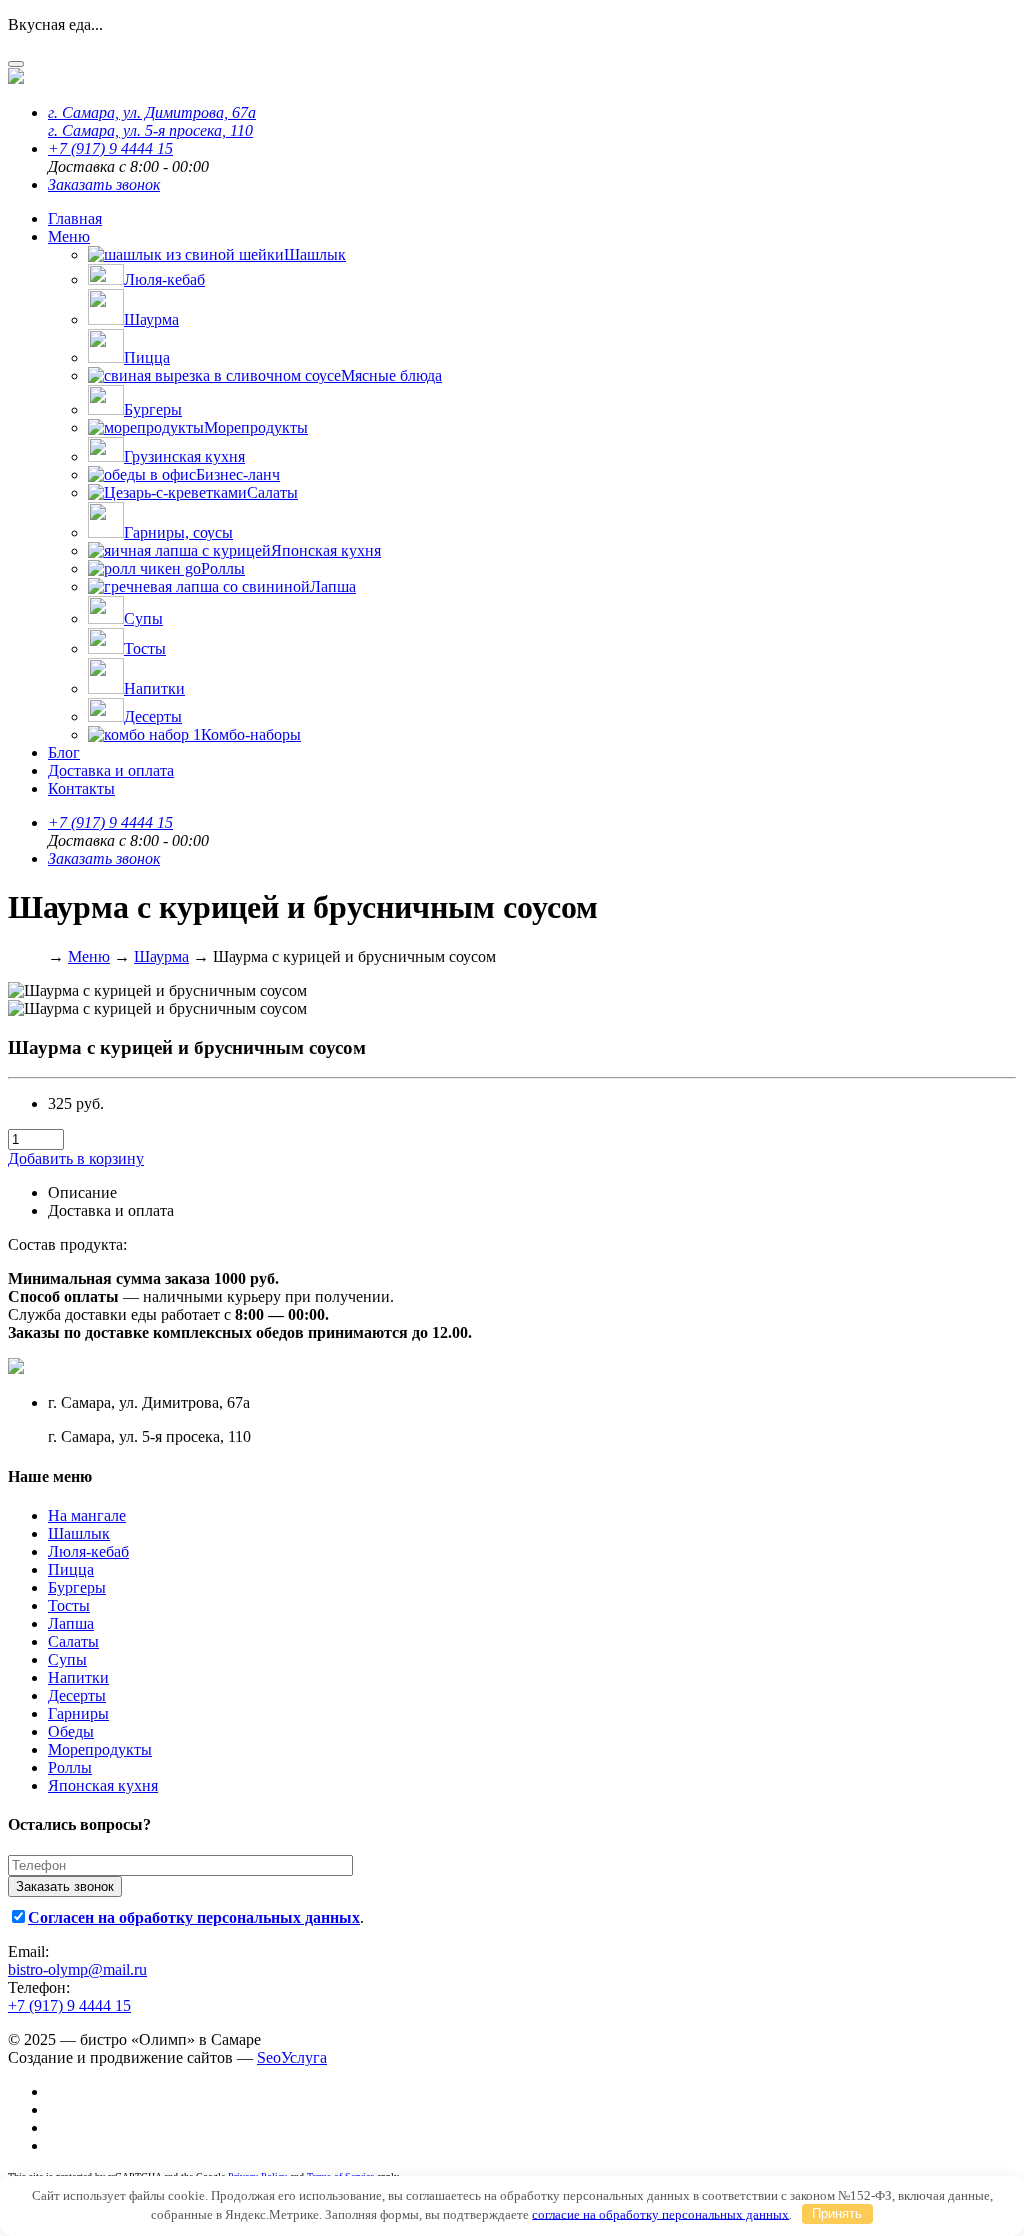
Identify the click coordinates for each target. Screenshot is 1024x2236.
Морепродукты (100, 1749)
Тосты (69, 1605)
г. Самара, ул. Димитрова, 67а (152, 112)
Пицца (71, 1569)
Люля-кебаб (88, 1551)
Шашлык (79, 1533)
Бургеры (77, 1587)
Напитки (78, 1677)
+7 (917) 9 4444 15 (110, 148)
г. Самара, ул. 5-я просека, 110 (150, 130)
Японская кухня (103, 1785)
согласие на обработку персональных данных (660, 2213)
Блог (64, 752)
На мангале (87, 1515)
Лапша (71, 1623)
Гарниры (78, 1713)
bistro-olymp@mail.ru (77, 1969)
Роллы (70, 1767)
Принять (837, 2213)
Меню (69, 236)
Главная (75, 218)
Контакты (81, 788)
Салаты (73, 1641)
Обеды (71, 1731)
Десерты (77, 1695)
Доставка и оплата (111, 770)
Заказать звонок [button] (104, 184)
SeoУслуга (292, 2057)
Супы (67, 1659)
